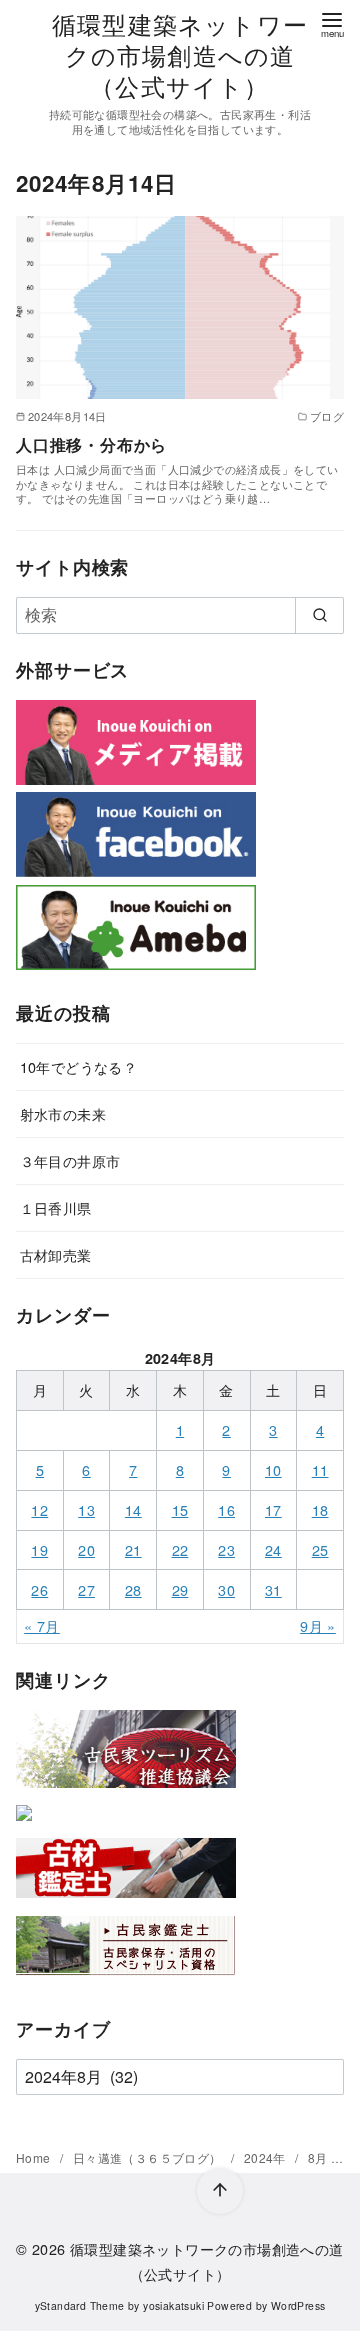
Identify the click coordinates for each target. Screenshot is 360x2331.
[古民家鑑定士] (126, 1979)
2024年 (266, 2157)
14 (133, 1509)
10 (273, 1469)
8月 (319, 2157)
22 (180, 1549)
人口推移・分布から (91, 444)
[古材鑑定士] (126, 1901)
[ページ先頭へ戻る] (220, 2191)
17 (273, 1509)
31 (273, 1589)
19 (39, 1549)
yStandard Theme (80, 2305)
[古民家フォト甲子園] (24, 1824)
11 (320, 1469)
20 (86, 1549)
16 (226, 1509)
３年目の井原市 (70, 1160)
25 (320, 1549)
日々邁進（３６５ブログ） (149, 2157)
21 (133, 1549)
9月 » (318, 1625)
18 (320, 1509)
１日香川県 (56, 1207)
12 (39, 1509)
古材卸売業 (56, 1254)
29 (180, 1589)
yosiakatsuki (173, 2305)
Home (35, 2157)
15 (180, 1509)
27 (86, 1589)
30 (226, 1589)
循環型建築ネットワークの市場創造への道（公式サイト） (180, 54)
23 (226, 1549)
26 (39, 1589)
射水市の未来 (63, 1113)
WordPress (298, 2305)
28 (133, 1589)
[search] (319, 615)
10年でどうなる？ (79, 1066)
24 (273, 1549)
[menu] (332, 23)
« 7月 (42, 1625)
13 (86, 1509)
